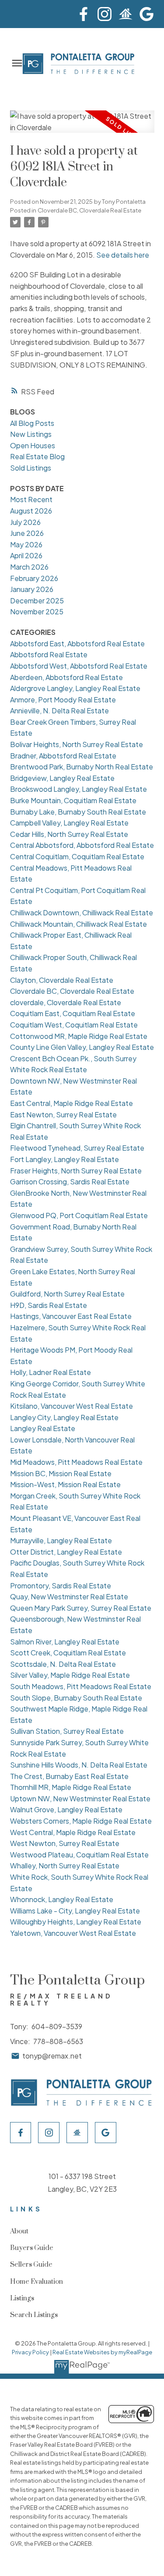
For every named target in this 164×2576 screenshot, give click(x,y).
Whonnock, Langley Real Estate (62, 1899)
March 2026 (29, 567)
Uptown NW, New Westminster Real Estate (80, 1798)
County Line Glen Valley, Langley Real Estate (82, 1047)
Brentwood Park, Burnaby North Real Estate (82, 767)
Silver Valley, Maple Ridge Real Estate (70, 1675)
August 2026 (31, 511)
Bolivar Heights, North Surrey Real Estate (77, 744)
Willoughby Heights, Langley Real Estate (76, 1922)
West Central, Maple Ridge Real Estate (73, 1832)
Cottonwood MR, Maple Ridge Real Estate (79, 1036)
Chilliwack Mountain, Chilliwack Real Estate (79, 924)
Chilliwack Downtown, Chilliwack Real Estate (82, 912)
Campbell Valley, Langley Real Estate (69, 823)
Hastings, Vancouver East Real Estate (71, 1316)
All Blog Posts (32, 423)
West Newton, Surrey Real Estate (65, 1843)
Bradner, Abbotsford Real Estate (63, 756)
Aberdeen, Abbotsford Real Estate (66, 677)
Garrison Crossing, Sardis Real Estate (70, 1182)
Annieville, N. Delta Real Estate (59, 710)
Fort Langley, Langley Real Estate (65, 1159)
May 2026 (26, 544)
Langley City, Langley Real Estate (64, 1417)
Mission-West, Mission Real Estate (65, 1484)
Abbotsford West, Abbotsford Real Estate (79, 666)
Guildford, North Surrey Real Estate (67, 1294)
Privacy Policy (30, 2352)
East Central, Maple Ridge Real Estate (72, 1103)
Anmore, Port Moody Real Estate (63, 700)
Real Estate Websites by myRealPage (102, 2352)
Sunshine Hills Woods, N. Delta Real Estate (79, 1765)
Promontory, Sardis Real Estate (61, 1586)
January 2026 (32, 589)
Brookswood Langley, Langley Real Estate (79, 789)
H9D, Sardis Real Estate (49, 1305)
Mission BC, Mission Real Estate (61, 1473)
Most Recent (31, 499)
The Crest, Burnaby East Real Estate (69, 1776)
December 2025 (37, 601)
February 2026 (34, 578)
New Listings (31, 434)
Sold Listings (31, 468)
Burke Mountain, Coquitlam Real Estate (73, 800)
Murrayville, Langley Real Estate (61, 1540)
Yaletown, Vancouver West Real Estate (73, 1933)
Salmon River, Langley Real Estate (65, 1642)
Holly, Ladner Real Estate (51, 1372)
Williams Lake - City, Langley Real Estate (75, 1911)
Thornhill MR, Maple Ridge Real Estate (71, 1787)
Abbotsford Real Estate (49, 654)
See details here (123, 255)
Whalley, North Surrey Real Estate (65, 1866)
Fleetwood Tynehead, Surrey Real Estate (77, 1148)
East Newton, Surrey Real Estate (63, 1114)
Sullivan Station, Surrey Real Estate (67, 1731)
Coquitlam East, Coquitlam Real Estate (73, 1013)
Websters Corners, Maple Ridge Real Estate (81, 1821)
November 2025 (37, 611)
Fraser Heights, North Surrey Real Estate (76, 1171)
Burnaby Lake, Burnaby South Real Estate (78, 812)
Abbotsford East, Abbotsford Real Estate (77, 643)
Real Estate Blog (37, 456)
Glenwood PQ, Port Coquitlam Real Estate (79, 1215)
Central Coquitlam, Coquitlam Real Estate (77, 856)
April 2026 (26, 555)
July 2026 (25, 522)
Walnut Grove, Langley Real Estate (66, 1809)
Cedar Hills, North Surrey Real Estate (69, 834)
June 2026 (27, 533)
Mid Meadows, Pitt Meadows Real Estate (76, 1462)
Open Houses (33, 445)
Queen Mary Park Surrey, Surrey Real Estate (81, 1608)
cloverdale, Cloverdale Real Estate (66, 1002)
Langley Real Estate (43, 1428)
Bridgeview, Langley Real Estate (62, 778)
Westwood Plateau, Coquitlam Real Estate (79, 1855)
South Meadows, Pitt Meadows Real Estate (81, 1686)
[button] (84, 14)
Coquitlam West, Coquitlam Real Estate (74, 1025)
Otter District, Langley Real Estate (66, 1552)
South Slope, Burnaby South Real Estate (76, 1698)
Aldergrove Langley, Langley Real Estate (75, 688)
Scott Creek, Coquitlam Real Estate (68, 1653)
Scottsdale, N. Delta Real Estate (63, 1664)
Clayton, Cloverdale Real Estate (62, 980)
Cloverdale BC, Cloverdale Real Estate (89, 210)
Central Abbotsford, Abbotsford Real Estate (82, 845)
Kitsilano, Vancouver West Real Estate (72, 1406)
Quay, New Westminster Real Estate (69, 1596)
